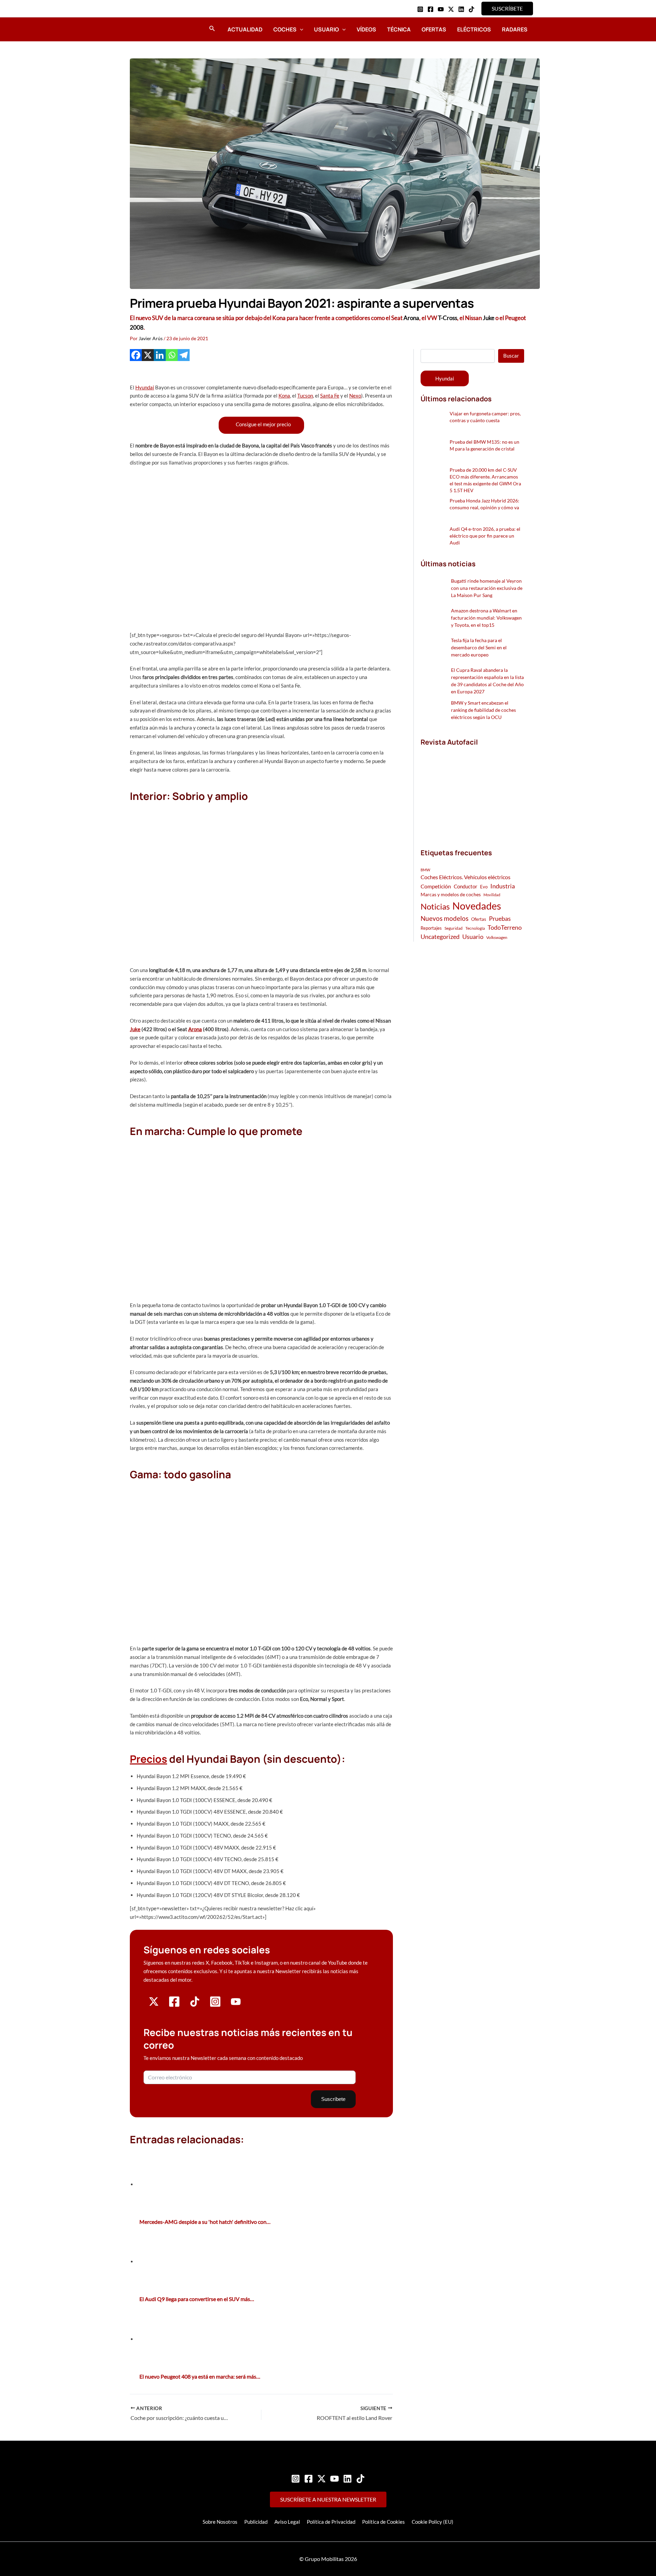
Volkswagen (497, 937)
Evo (484, 887)
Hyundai (145, 387)
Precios (148, 1759)
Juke (489, 318)
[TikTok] (471, 9)
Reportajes (431, 928)
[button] (507, 9)
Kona (284, 396)
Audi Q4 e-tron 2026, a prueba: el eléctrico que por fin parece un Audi (485, 536)
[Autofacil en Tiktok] (195, 2005)
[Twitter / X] (451, 9)
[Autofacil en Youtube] (236, 2004)
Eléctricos (474, 29)
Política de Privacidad (331, 2522)
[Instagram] (420, 9)
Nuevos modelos (445, 918)
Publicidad (256, 2522)
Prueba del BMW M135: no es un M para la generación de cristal (484, 445)
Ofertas (434, 29)
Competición (436, 886)
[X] (148, 355)
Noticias (435, 906)
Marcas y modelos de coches (451, 894)
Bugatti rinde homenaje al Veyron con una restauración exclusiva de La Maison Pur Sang (487, 588)
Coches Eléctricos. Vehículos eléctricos (466, 877)
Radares (515, 29)
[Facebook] (430, 9)
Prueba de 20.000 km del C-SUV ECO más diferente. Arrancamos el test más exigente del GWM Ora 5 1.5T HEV (485, 480)
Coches (285, 29)
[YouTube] (441, 9)
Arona (411, 318)
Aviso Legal (287, 2522)
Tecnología (475, 928)
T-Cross (448, 318)
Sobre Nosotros (220, 2522)
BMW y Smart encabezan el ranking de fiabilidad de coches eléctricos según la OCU (483, 710)
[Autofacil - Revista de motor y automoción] (149, 29)
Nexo (355, 396)
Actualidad (245, 29)
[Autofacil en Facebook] (174, 2005)
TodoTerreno (505, 927)
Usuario (326, 29)
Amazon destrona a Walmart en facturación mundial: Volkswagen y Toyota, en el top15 (486, 618)
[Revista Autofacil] (472, 790)
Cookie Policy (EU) (433, 2522)
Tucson (305, 396)
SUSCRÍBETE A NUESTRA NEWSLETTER (328, 2499)
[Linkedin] (461, 9)
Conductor (466, 886)
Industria (503, 886)
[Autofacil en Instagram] (215, 2005)
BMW (425, 870)
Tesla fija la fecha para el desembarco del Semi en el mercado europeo (479, 647)
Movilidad (492, 895)
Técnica (399, 29)
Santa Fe (330, 396)
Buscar (511, 356)
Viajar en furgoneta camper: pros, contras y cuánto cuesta (485, 417)
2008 (137, 327)
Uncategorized (440, 937)
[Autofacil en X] (154, 2005)
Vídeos (366, 29)
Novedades (477, 906)
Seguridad (454, 928)
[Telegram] (184, 355)
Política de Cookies (384, 2522)
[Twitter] (322, 2479)
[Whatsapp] (172, 355)
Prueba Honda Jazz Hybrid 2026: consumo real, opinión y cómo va (484, 504)
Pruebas (500, 918)
